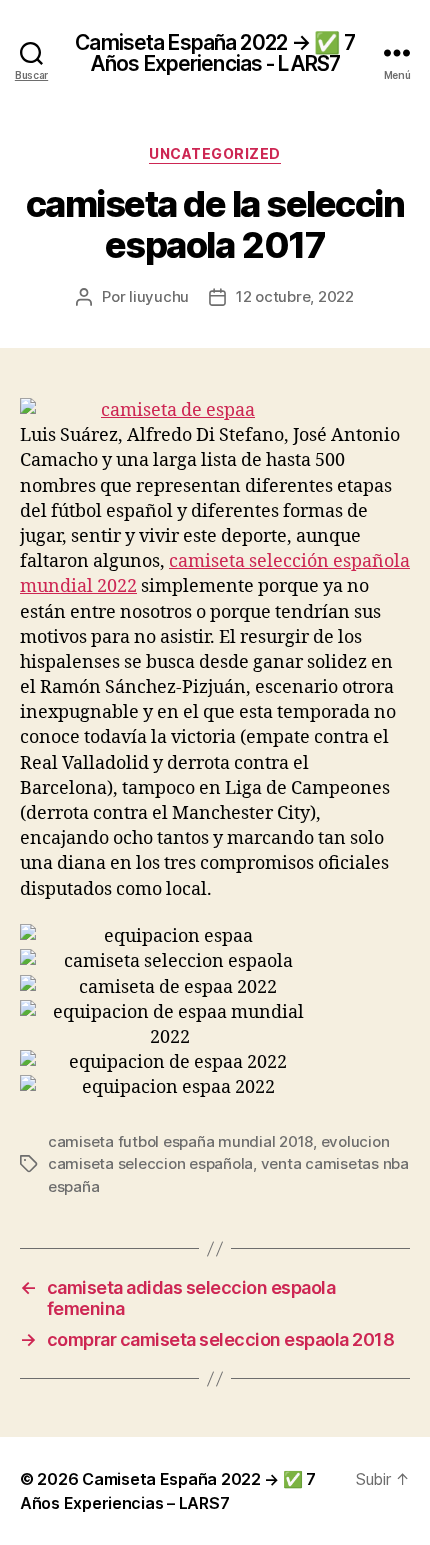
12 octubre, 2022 (295, 296)
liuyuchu (159, 296)
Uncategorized (215, 153)
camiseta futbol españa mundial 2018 (180, 1141)
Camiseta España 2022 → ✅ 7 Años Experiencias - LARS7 (214, 53)
